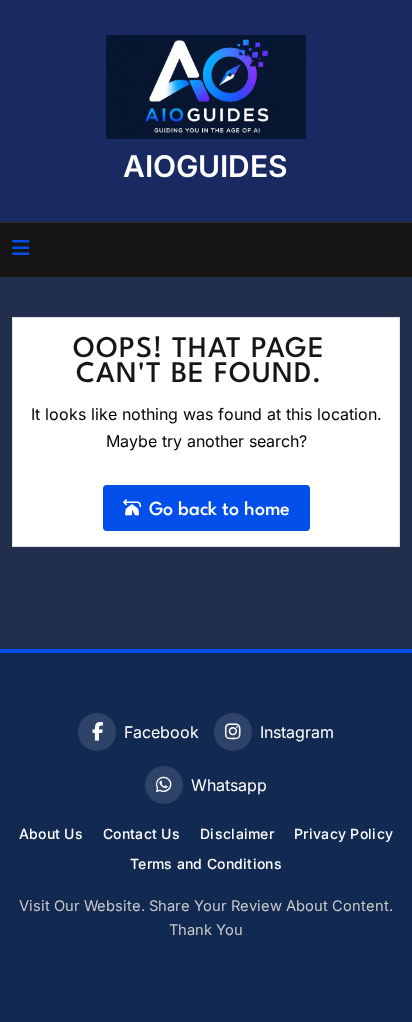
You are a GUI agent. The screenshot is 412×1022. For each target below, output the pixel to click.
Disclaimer (237, 833)
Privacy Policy (343, 833)
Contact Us (141, 833)
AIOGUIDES (205, 166)
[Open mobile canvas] (21, 248)
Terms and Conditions (206, 863)
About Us (51, 833)
